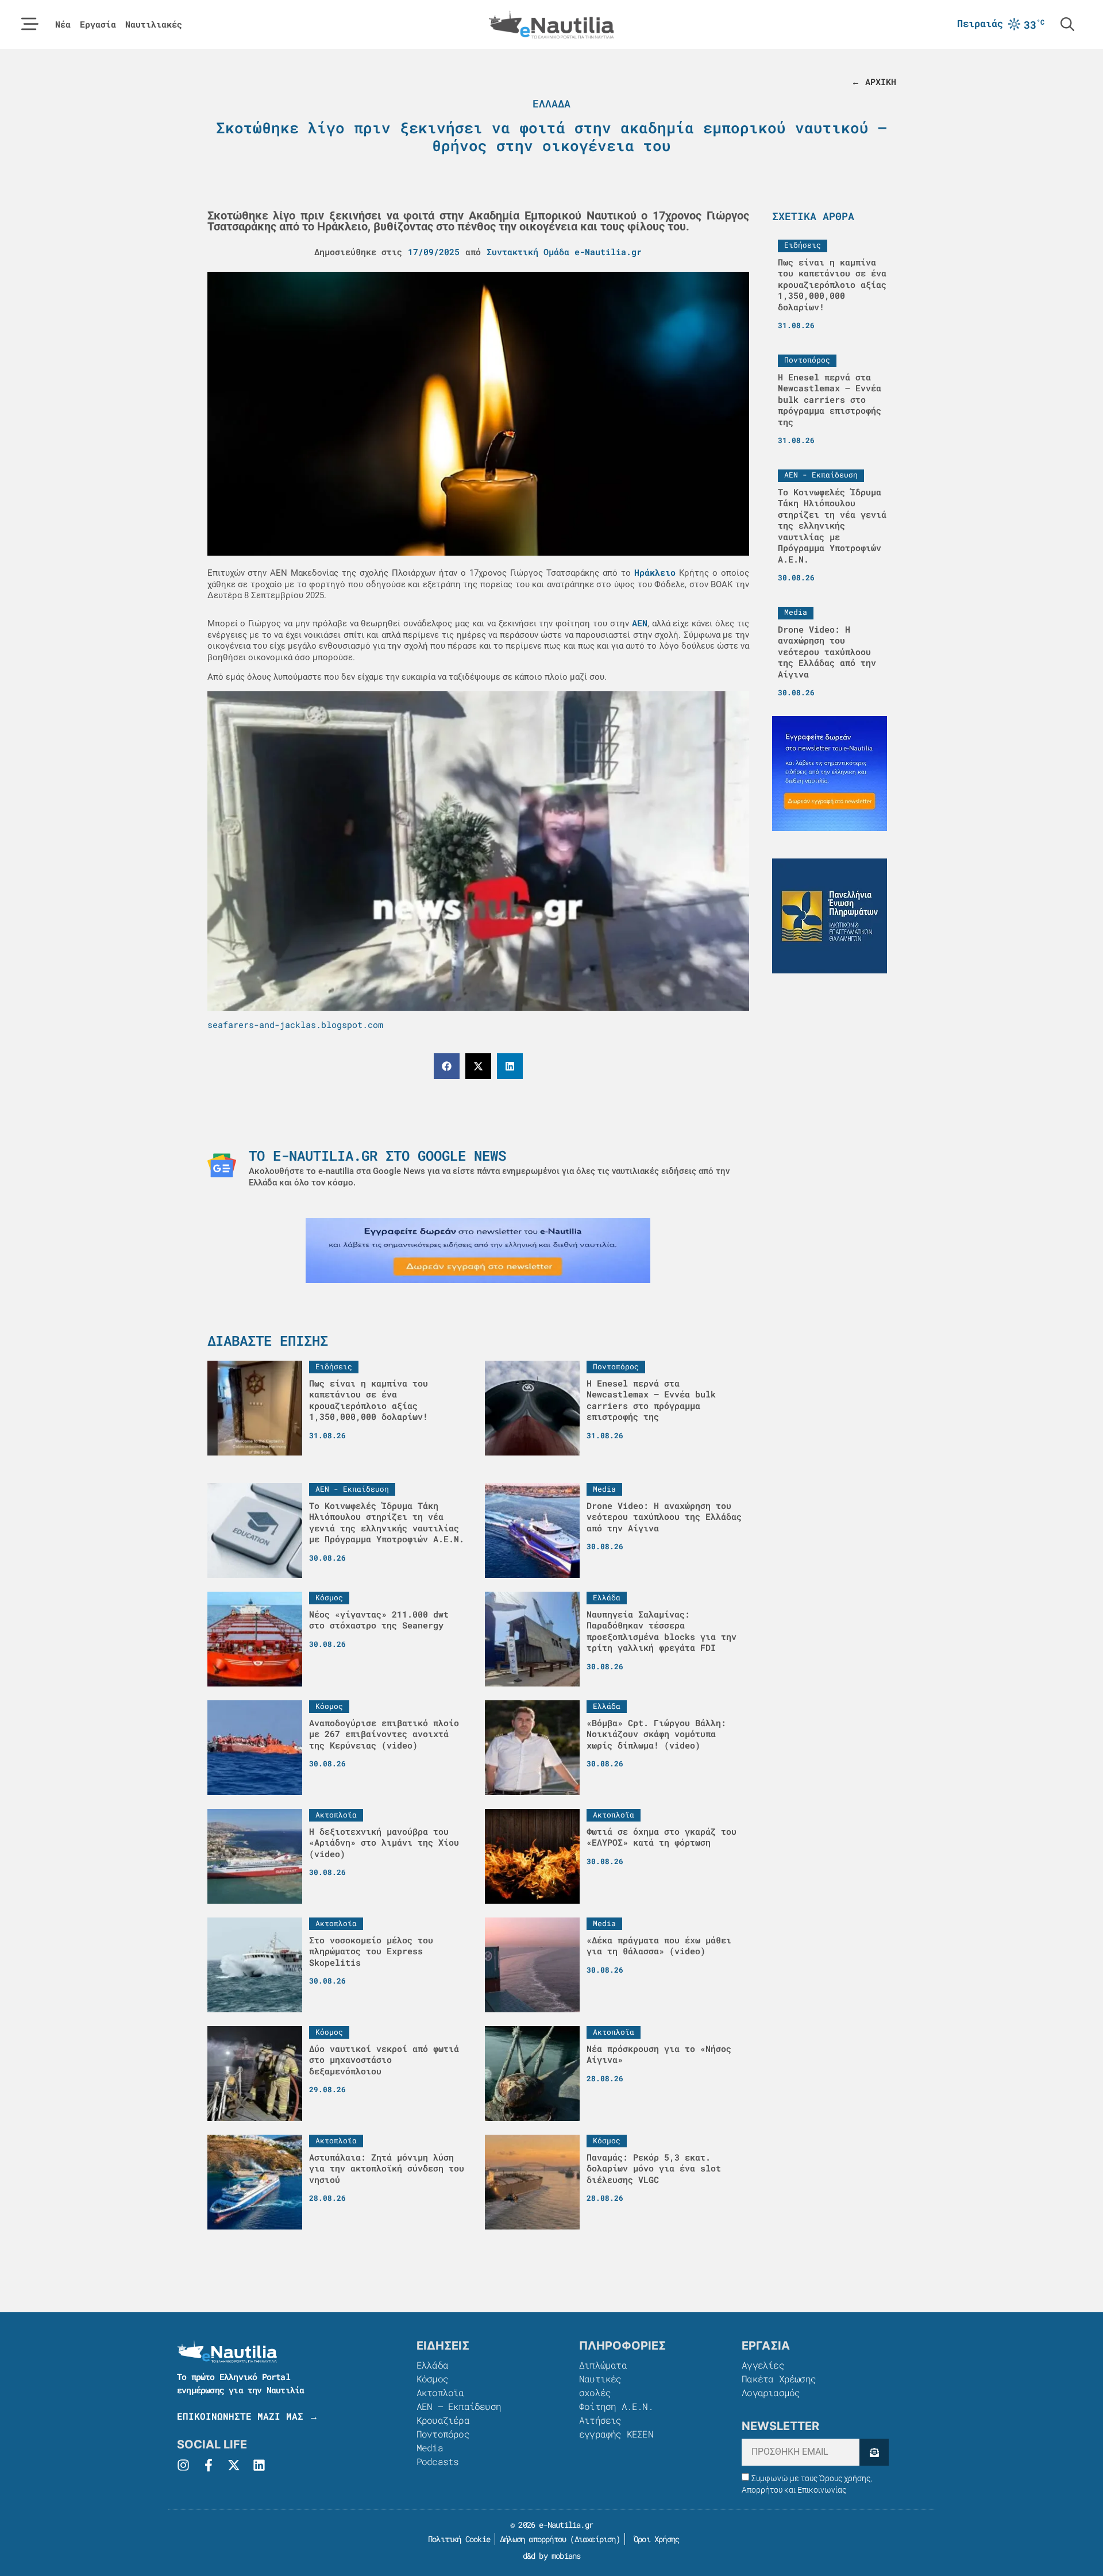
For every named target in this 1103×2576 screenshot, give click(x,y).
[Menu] (30, 24)
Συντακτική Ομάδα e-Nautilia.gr (564, 252)
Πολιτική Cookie (457, 2539)
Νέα (63, 24)
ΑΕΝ (640, 623)
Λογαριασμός (771, 2392)
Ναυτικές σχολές (600, 2386)
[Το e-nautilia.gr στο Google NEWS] (222, 1165)
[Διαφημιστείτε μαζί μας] (478, 1251)
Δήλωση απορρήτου (533, 2539)
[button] (447, 1066)
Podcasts (438, 2461)
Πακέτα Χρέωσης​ (779, 2379)
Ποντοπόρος (443, 2434)
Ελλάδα (551, 103)
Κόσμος (432, 2379)
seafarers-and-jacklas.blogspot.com (295, 1025)
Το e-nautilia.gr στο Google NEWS (377, 1156)
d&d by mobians (552, 2556)
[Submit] (874, 2452)
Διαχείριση (595, 2539)
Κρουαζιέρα (443, 2420)
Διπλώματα (603, 2365)
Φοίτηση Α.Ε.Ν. (616, 2406)
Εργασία (98, 24)
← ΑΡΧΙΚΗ (874, 82)
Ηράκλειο (655, 572)
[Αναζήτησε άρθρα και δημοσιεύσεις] (1067, 24)
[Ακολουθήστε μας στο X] (234, 2465)
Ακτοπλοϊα (440, 2392)
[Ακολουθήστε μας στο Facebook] (209, 2465)
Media (430, 2448)
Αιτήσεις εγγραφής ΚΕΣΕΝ (616, 2427)
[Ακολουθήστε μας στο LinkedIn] (259, 2465)
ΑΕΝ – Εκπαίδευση (459, 2406)
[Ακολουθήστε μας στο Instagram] (183, 2465)
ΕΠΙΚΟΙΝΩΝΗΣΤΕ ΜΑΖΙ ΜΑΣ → (248, 2416)
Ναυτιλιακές (154, 24)
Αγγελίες (763, 2365)
